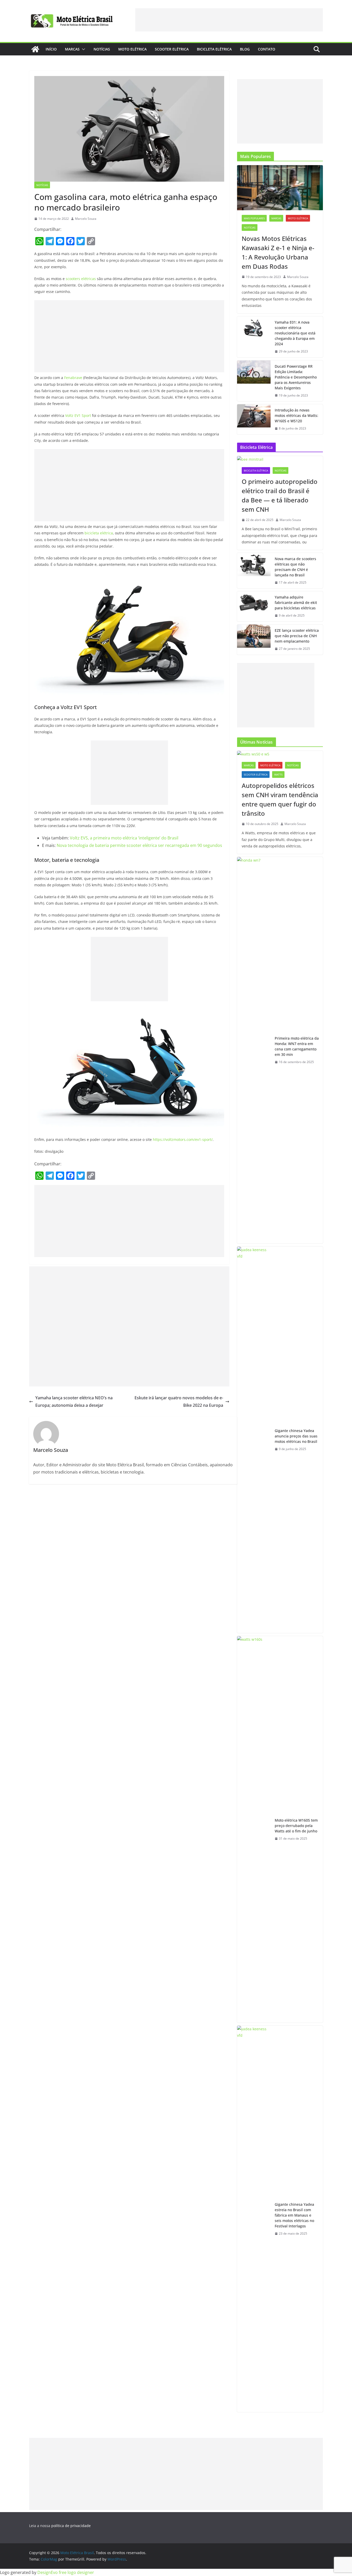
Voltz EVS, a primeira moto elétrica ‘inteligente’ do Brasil (124, 838)
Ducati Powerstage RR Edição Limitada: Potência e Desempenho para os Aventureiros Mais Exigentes (296, 377)
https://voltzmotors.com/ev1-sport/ (183, 1139)
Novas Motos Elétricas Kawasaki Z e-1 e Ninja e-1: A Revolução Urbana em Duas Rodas (278, 252)
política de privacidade (71, 2526)
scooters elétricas (81, 279)
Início (51, 49)
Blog (245, 49)
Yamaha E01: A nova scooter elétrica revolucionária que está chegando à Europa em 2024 (295, 333)
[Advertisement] (229, 20)
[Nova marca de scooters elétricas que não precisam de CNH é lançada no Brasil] (254, 571)
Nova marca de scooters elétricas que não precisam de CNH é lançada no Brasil (295, 567)
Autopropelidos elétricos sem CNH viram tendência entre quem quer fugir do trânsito (280, 799)
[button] (82, 49)
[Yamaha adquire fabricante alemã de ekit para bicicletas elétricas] (254, 606)
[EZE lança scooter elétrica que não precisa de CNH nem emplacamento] (254, 640)
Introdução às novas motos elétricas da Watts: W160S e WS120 (296, 415)
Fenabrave (73, 378)
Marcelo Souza (86, 219)
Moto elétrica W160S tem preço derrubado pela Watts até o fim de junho (296, 1826)
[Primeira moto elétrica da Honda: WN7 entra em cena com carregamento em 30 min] (254, 1050)
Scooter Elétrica (172, 49)
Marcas (72, 49)
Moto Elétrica (132, 49)
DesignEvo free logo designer (66, 2572)
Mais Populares (254, 218)
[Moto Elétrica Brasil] (35, 49)
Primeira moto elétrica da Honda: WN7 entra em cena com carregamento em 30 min (297, 1046)
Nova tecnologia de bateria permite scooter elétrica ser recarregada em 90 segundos (139, 845)
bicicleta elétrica (99, 533)
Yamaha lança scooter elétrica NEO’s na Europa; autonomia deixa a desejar (74, 1401)
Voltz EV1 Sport (78, 415)
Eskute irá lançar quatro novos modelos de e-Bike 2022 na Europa (179, 1401)
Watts (278, 775)
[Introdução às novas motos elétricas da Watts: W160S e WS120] (254, 419)
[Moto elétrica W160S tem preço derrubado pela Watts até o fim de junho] (254, 1829)
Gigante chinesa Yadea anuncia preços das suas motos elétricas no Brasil (296, 1436)
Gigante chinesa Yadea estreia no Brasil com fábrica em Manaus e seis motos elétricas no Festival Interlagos (294, 2215)
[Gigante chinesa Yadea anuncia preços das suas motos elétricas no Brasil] (254, 1440)
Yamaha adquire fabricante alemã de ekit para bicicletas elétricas (296, 603)
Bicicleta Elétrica (214, 49)
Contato (267, 49)
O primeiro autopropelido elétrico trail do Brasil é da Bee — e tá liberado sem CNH (280, 495)
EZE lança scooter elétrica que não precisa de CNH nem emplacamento (297, 636)
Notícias (102, 49)
